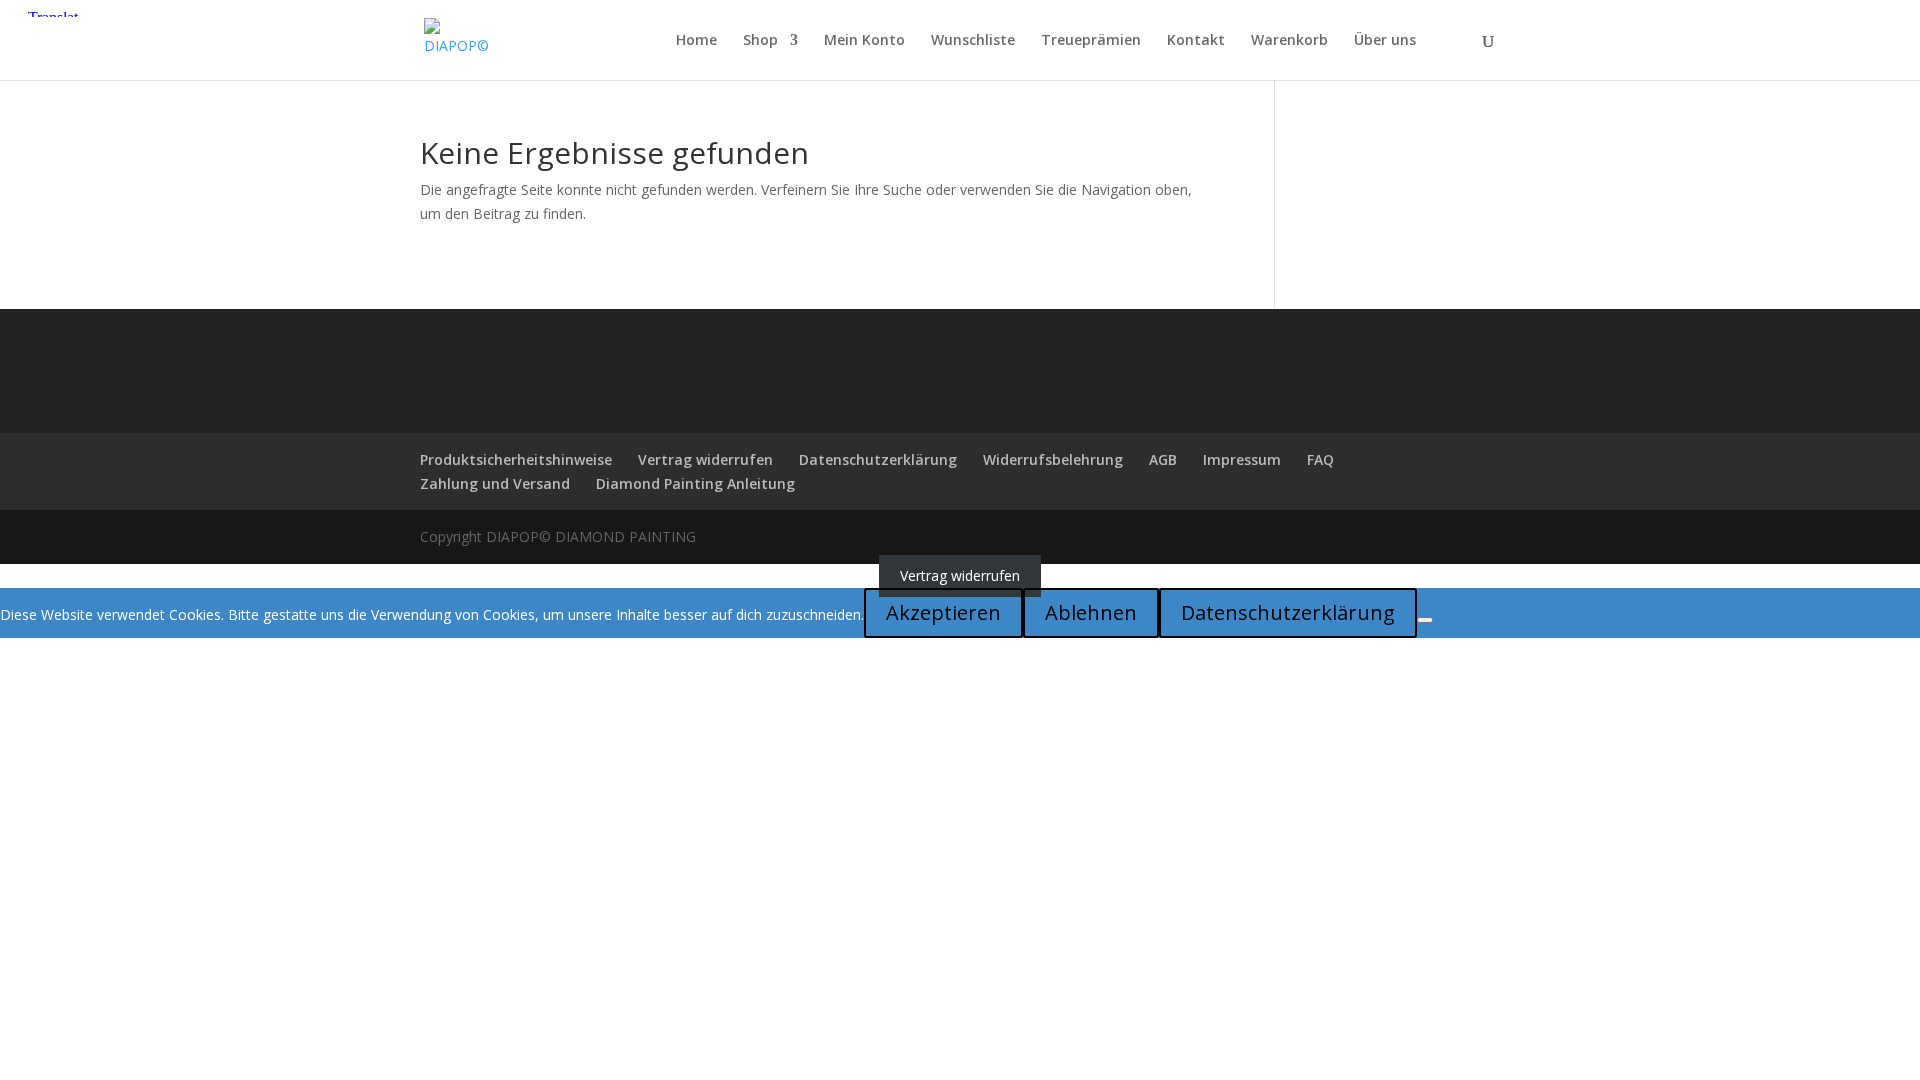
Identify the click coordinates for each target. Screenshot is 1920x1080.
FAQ (1320, 459)
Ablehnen (1091, 612)
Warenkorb (1289, 41)
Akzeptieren (943, 612)
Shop (760, 41)
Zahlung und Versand (495, 483)
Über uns (1385, 41)
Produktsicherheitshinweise (516, 459)
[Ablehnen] (1425, 620)
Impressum (1242, 459)
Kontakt (1196, 41)
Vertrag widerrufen (705, 459)
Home (696, 41)
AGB (1163, 459)
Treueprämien (1091, 41)
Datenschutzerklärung (878, 459)
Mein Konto (864, 41)
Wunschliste (973, 41)
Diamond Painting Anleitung (695, 483)
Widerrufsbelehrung (1053, 459)
